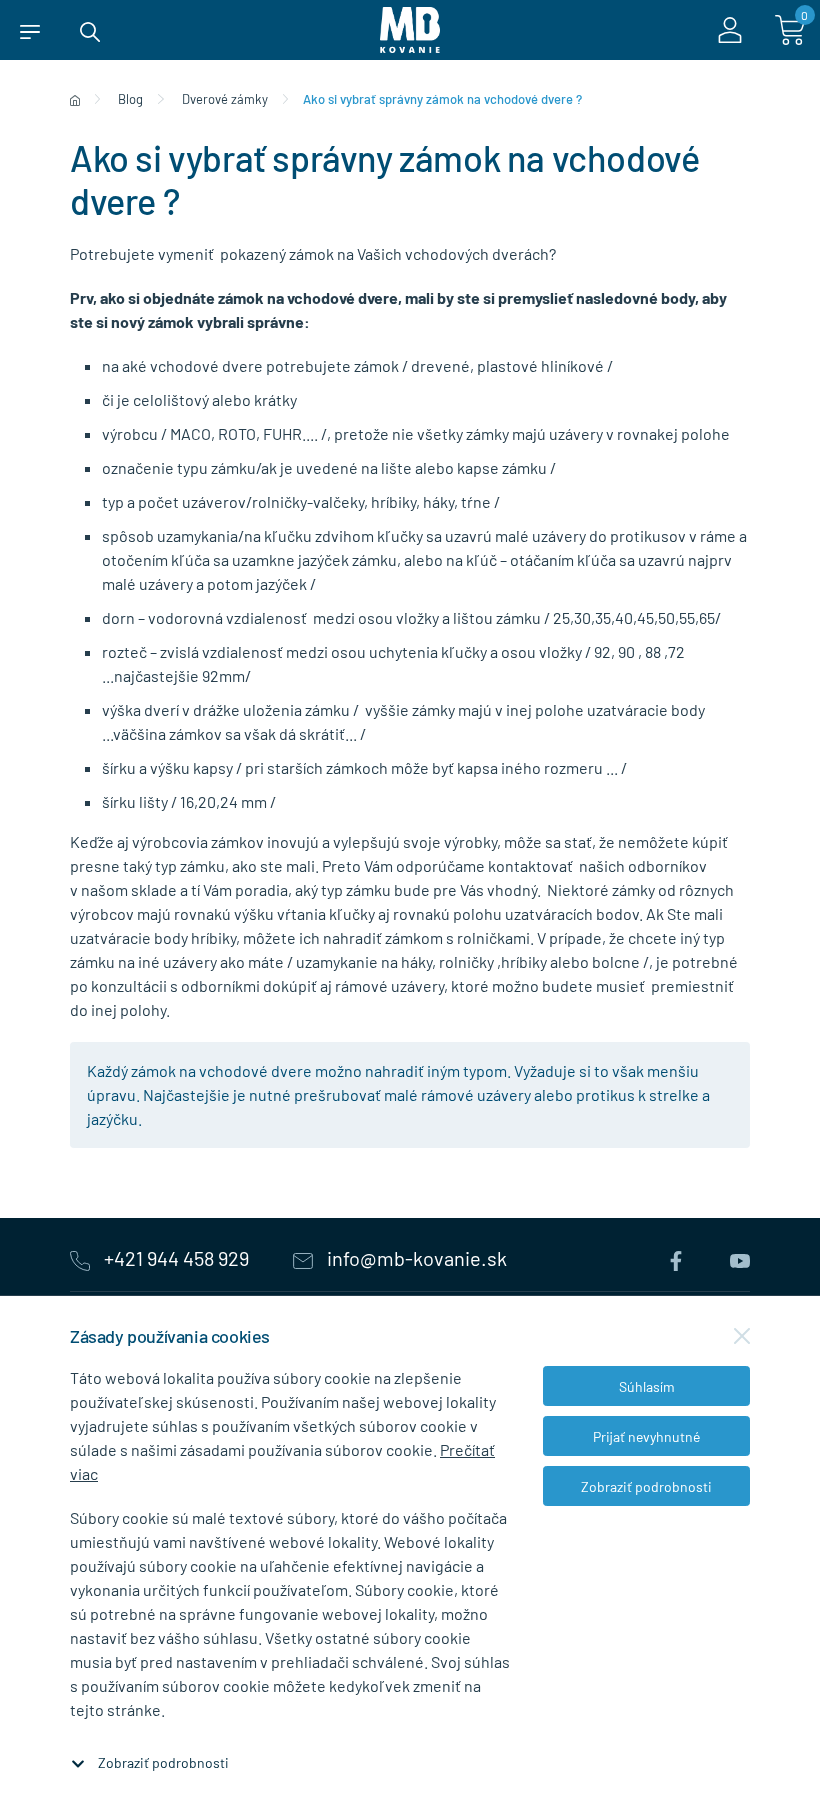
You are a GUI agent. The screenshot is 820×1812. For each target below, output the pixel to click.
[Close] (742, 1336)
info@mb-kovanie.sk (415, 1258)
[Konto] (730, 30)
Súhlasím (647, 1386)
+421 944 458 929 (176, 1258)
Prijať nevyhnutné (646, 1436)
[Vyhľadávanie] (90, 30)
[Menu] (30, 30)
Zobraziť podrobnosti (163, 1762)
